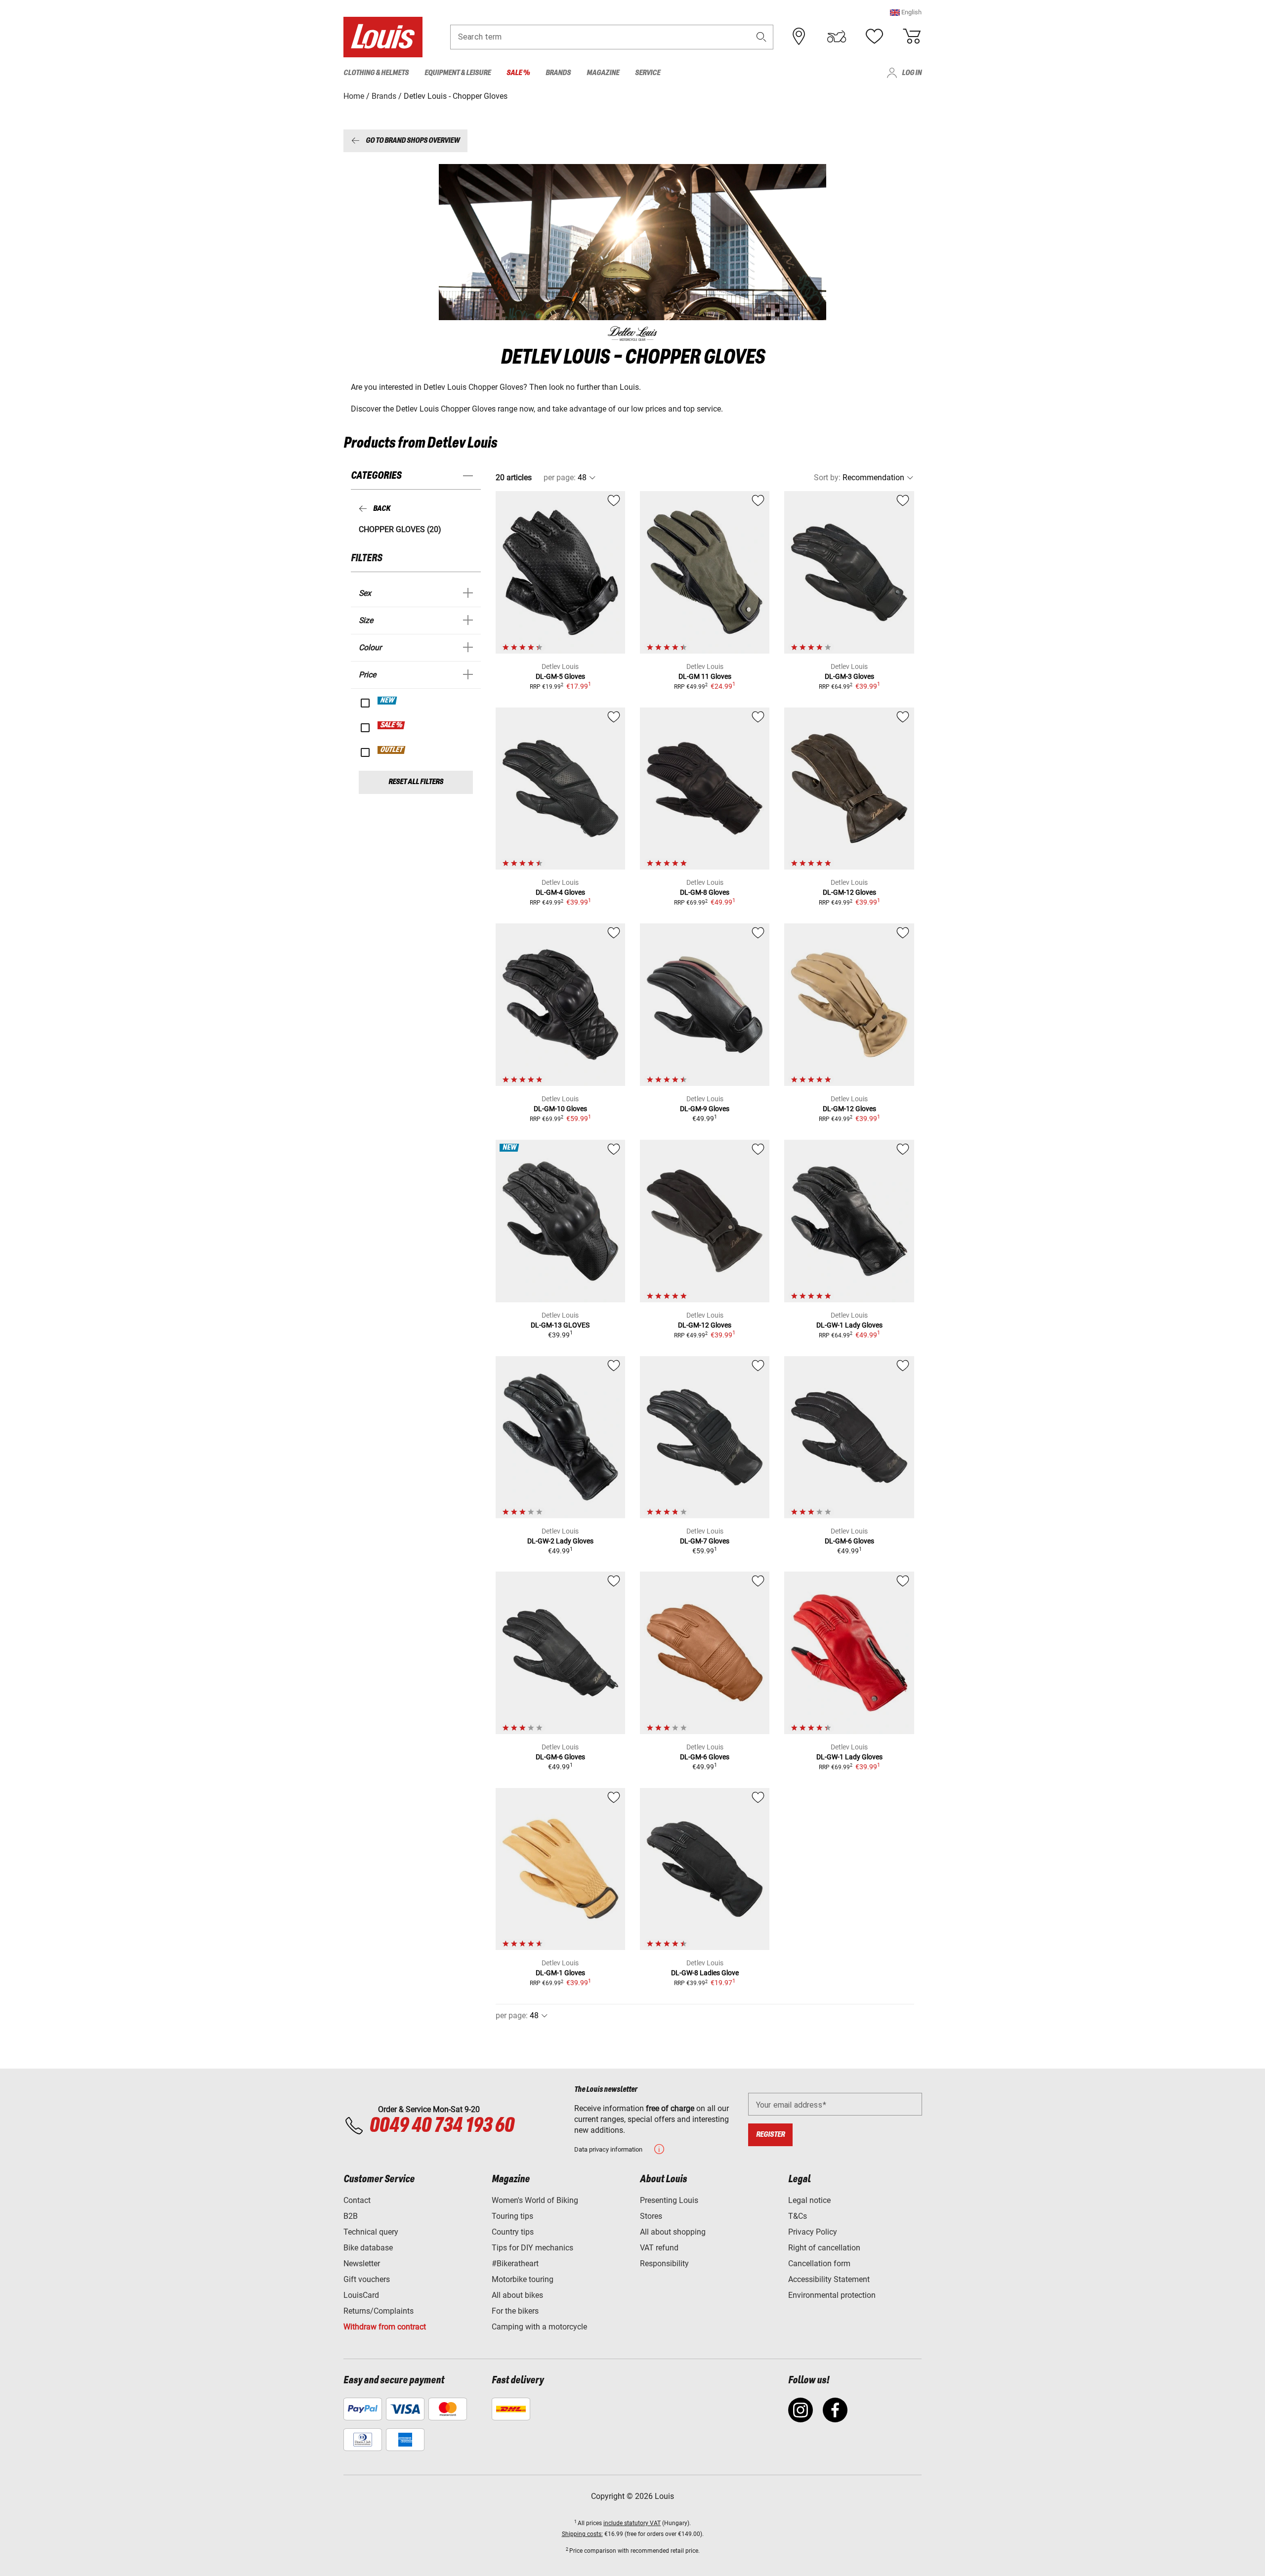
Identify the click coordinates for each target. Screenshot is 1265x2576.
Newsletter (362, 2264)
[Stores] (799, 37)
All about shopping (673, 2232)
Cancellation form (819, 2264)
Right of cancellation (824, 2248)
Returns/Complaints (379, 2311)
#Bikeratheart (515, 2264)
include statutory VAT (632, 2523)
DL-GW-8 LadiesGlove (705, 1973)
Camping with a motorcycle (539, 2327)
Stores (651, 2216)
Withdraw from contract (385, 2327)
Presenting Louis (669, 2200)
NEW (388, 701)
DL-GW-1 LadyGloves (849, 1325)
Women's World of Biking (535, 2200)
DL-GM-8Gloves (705, 892)
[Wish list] (874, 37)
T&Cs (798, 2216)
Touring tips (512, 2216)
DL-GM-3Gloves (849, 676)
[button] (906, 12)
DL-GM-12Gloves (849, 892)
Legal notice (809, 2200)
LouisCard (361, 2295)
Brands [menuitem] (558, 73)
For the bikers (515, 2311)
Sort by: (827, 478)
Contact (357, 2200)
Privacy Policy (813, 2232)
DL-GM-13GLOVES (560, 1325)
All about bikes (517, 2295)
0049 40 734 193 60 (442, 2126)
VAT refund (659, 2248)
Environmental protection (832, 2295)
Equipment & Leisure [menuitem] (458, 73)
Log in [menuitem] (912, 73)
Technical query (371, 2232)
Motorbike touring (523, 2279)
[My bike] (837, 37)
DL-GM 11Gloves (705, 676)
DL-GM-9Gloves (705, 1109)
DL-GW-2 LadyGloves (560, 1541)
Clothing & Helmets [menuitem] (376, 73)
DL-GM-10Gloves (560, 1109)
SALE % (392, 725)
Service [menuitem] (648, 73)
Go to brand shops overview (413, 141)
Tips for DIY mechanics (532, 2248)
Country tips (513, 2232)
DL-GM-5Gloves (560, 676)
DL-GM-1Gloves (560, 1973)
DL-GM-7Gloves (705, 1541)
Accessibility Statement (829, 2279)
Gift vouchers (367, 2279)
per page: (560, 478)
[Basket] (912, 37)
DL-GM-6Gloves (849, 1541)
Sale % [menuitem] (518, 73)
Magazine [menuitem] (603, 73)
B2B (351, 2216)
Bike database (368, 2248)
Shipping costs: (582, 2534)
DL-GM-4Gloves (560, 892)
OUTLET (392, 750)
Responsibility (664, 2264)
